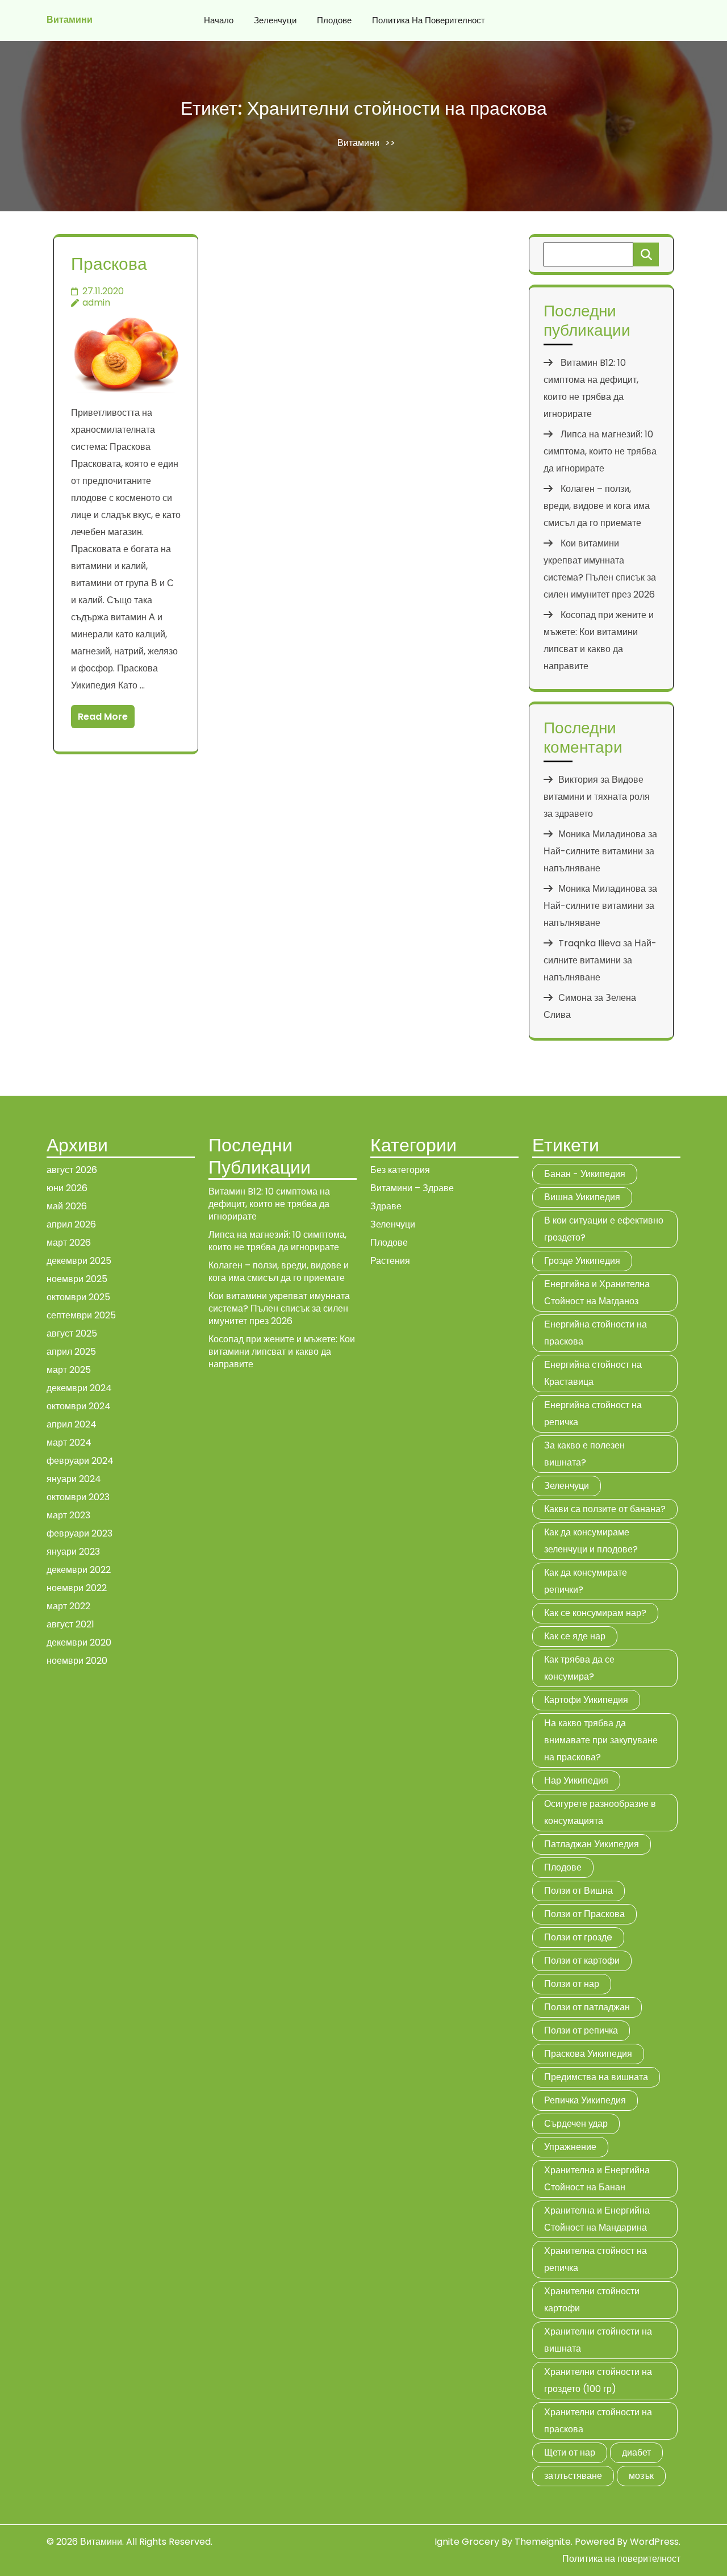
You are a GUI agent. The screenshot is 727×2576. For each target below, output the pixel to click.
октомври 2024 (79, 1406)
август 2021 (70, 1624)
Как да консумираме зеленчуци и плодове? (591, 1541)
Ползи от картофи (582, 1961)
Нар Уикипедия (576, 1780)
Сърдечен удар (576, 2124)
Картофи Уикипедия (586, 1700)
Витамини (70, 20)
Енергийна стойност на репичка (593, 1414)
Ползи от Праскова (584, 1914)
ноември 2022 (77, 1588)
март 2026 (69, 1243)
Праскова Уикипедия (588, 2054)
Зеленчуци (275, 20)
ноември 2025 (77, 1279)
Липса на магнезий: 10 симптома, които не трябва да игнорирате (600, 451)
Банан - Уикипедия (585, 1174)
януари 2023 (73, 1552)
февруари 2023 (80, 1533)
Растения (390, 1261)
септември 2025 (81, 1315)
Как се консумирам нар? (595, 1613)
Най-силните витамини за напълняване (600, 960)
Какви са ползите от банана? (605, 1509)
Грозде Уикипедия (582, 1261)
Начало (219, 20)
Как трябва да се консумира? (579, 1668)
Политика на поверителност (429, 20)
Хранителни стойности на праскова (598, 2421)
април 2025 (71, 1352)
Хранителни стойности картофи (592, 2300)
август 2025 (72, 1333)
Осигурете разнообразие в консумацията (600, 1812)
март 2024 (69, 1443)
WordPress (654, 2542)
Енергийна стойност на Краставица (593, 1373)
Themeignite (543, 2542)
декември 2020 (79, 1642)
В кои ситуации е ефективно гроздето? (604, 1229)
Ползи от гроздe (578, 1937)
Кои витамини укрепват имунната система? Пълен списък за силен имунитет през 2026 (279, 1308)
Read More (103, 717)
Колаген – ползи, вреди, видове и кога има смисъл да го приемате (597, 506)
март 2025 (69, 1370)
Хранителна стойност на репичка (596, 2259)
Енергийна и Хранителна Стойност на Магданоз (597, 1293)
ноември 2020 (77, 1661)
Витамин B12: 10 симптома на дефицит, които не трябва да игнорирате (269, 1204)
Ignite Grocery (467, 2542)
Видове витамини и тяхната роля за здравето (597, 797)
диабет (636, 2452)
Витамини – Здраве (412, 1188)
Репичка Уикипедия (585, 2100)
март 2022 (68, 1606)
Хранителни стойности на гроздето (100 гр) (598, 2380)
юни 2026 (67, 1188)
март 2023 (68, 1515)
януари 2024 (74, 1479)
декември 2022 (79, 1570)
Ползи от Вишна (578, 1891)
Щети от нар (570, 2452)
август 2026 (72, 1170)
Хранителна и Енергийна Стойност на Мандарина (597, 2219)
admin (96, 302)
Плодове (334, 20)
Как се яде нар (575, 1636)
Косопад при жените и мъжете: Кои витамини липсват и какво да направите (282, 1352)
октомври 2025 (78, 1297)
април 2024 (72, 1424)
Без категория (400, 1170)
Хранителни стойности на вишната (598, 2340)
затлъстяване (573, 2476)
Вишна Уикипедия (582, 1197)
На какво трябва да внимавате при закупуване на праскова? (601, 1740)
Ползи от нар (572, 1984)
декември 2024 (79, 1388)
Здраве (386, 1206)
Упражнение (570, 2147)
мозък (641, 2476)
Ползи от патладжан (587, 2007)
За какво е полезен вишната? (584, 1454)
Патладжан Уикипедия (592, 1844)
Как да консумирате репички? (586, 1581)
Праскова (109, 264)
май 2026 (67, 1206)
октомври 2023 (78, 1497)
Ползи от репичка (581, 2030)
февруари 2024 (80, 1461)
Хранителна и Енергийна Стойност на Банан (597, 2179)
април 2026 (71, 1224)
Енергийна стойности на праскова (596, 1333)
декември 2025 (79, 1261)
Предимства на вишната (596, 2077)
